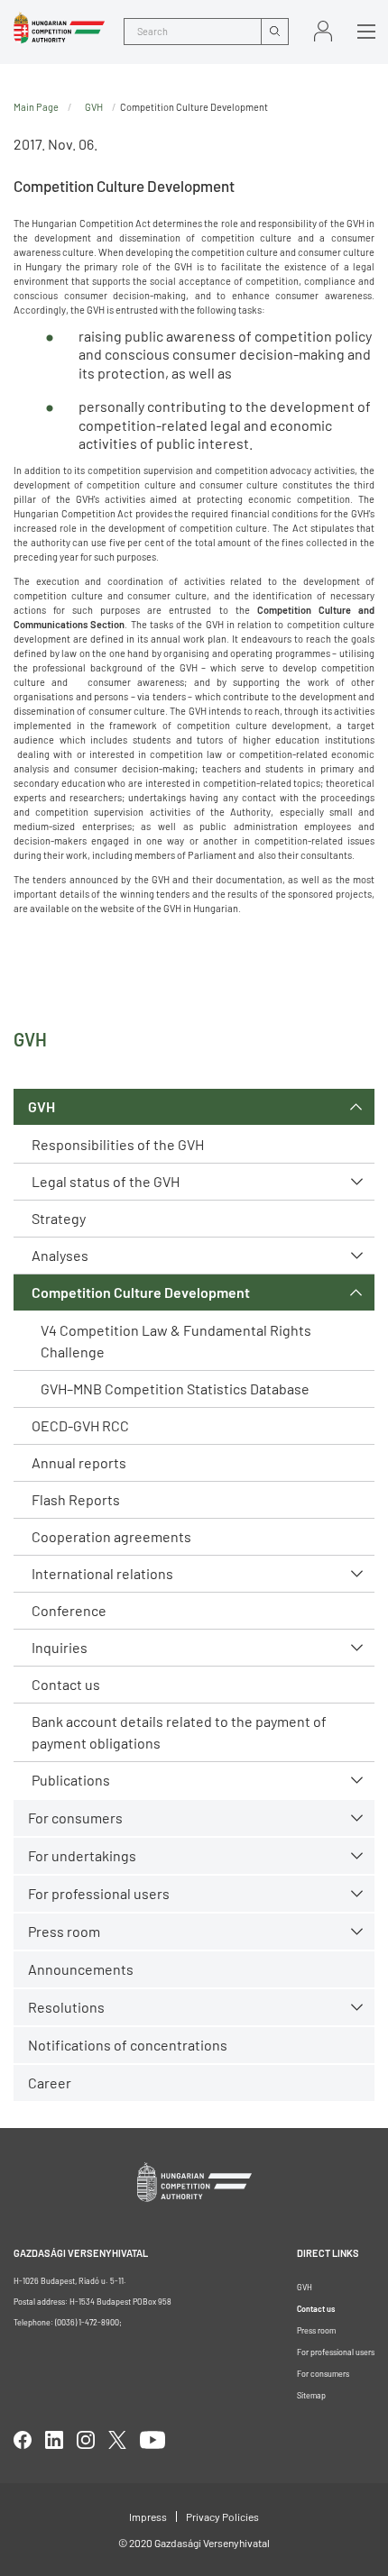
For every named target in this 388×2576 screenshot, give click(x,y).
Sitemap (311, 2395)
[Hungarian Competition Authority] (59, 28)
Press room (64, 1931)
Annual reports (79, 1462)
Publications (71, 1780)
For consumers (323, 2374)
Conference (69, 1610)
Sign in (323, 31)
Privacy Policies (222, 2517)
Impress (148, 2517)
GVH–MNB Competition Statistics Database (175, 1388)
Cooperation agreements (111, 1536)
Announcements (81, 1969)
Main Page (36, 107)
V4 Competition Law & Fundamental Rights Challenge (176, 1341)
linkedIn (54, 2440)
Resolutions (66, 2007)
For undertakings (82, 1855)
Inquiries (60, 1647)
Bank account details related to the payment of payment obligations (179, 1732)
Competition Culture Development (141, 1292)
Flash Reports (76, 1499)
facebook (23, 2440)
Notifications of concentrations (128, 2045)
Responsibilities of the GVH (118, 1144)
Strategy (59, 1218)
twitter (117, 2440)
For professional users (99, 1893)
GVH (42, 1106)
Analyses (60, 1255)
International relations (102, 1573)
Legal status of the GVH (106, 1181)
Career (50, 2083)
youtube (152, 2440)
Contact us (66, 1684)
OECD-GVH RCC (80, 1425)
